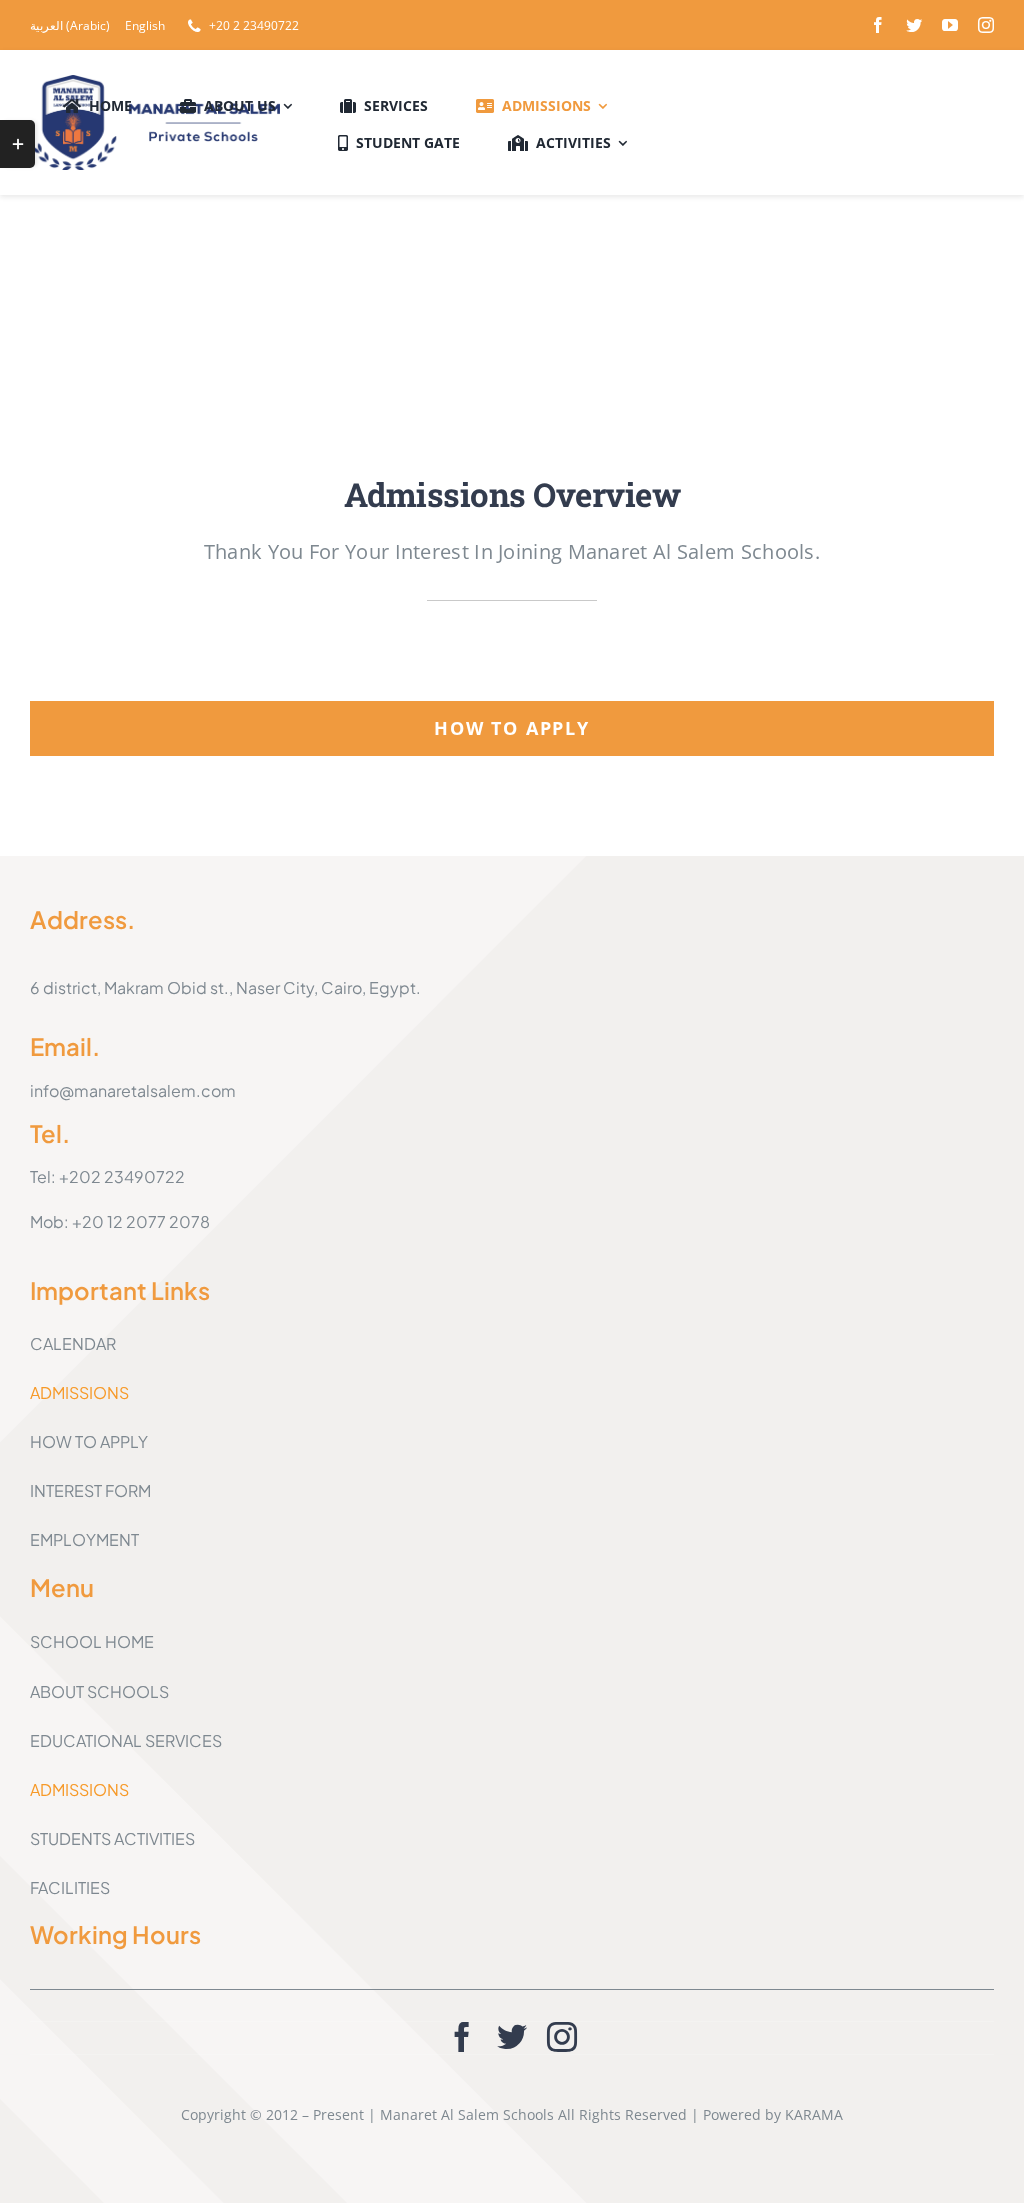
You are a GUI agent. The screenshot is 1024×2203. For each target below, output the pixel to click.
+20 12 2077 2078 (141, 1221)
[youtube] (950, 25)
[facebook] (878, 25)
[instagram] (986, 25)
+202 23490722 (122, 1176)
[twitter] (914, 25)
